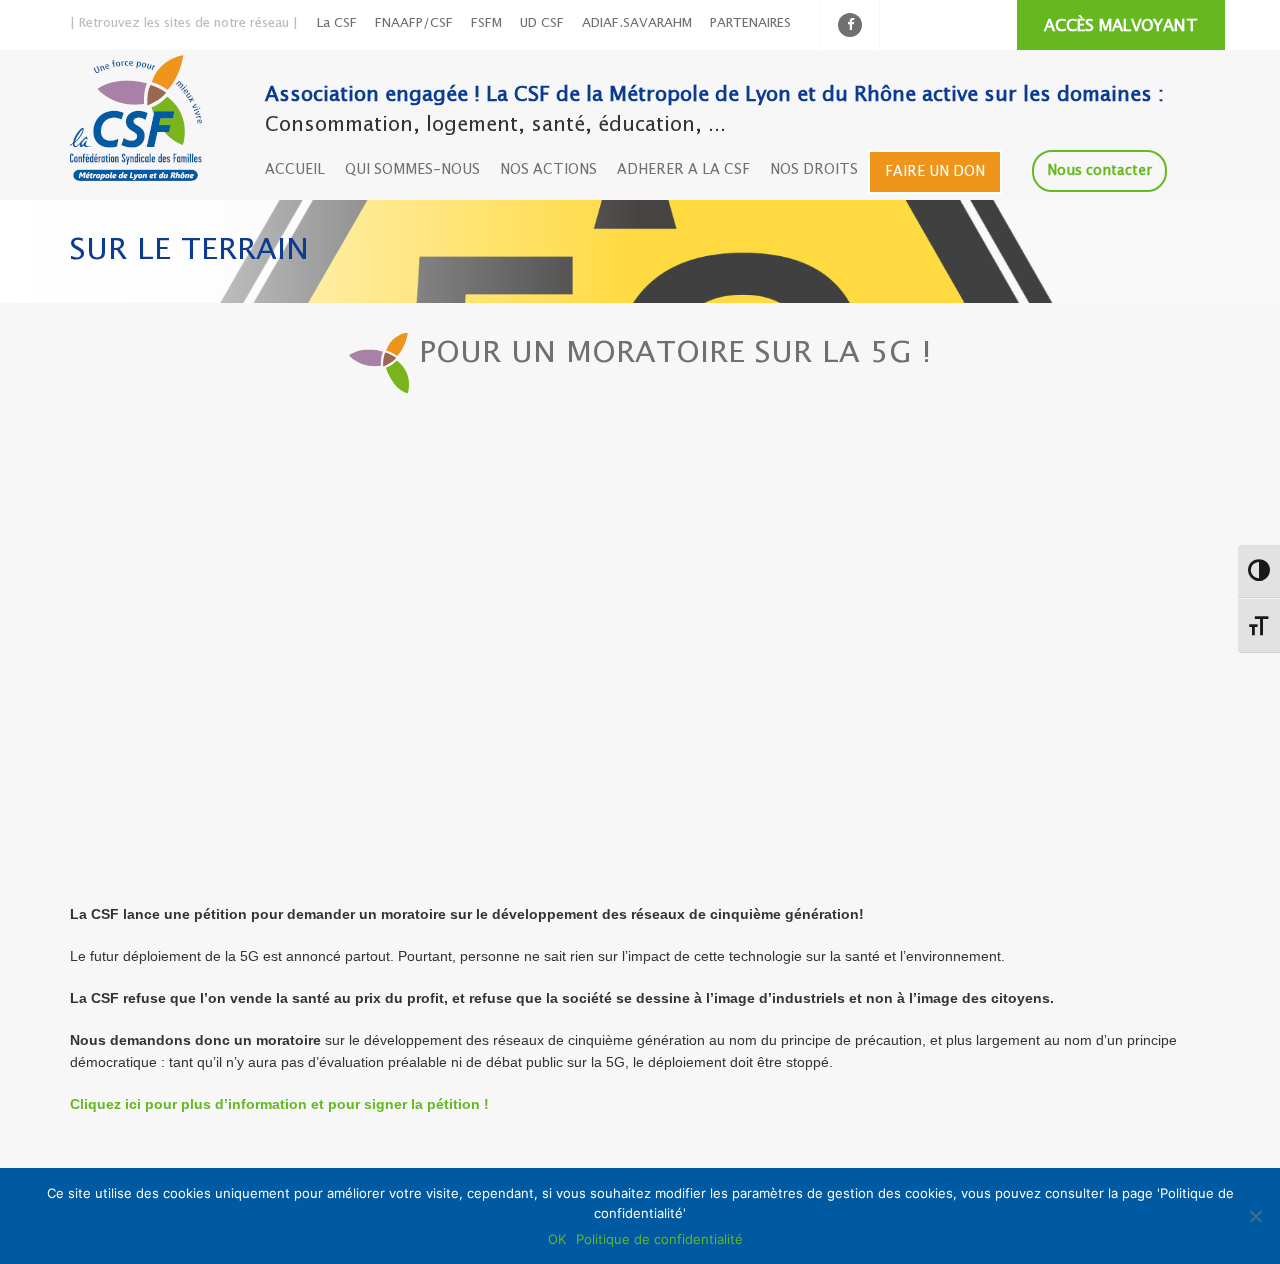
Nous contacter (1099, 171)
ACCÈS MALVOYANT (1121, 26)
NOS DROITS (814, 170)
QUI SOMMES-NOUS (412, 170)
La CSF (337, 23)
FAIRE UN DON (935, 172)
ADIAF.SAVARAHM (637, 23)
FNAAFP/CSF (414, 23)
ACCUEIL (295, 170)
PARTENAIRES (750, 23)
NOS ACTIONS (548, 170)
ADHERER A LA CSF (683, 170)
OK (557, 1239)
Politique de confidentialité (659, 1239)
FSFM (486, 23)
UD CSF (542, 23)
